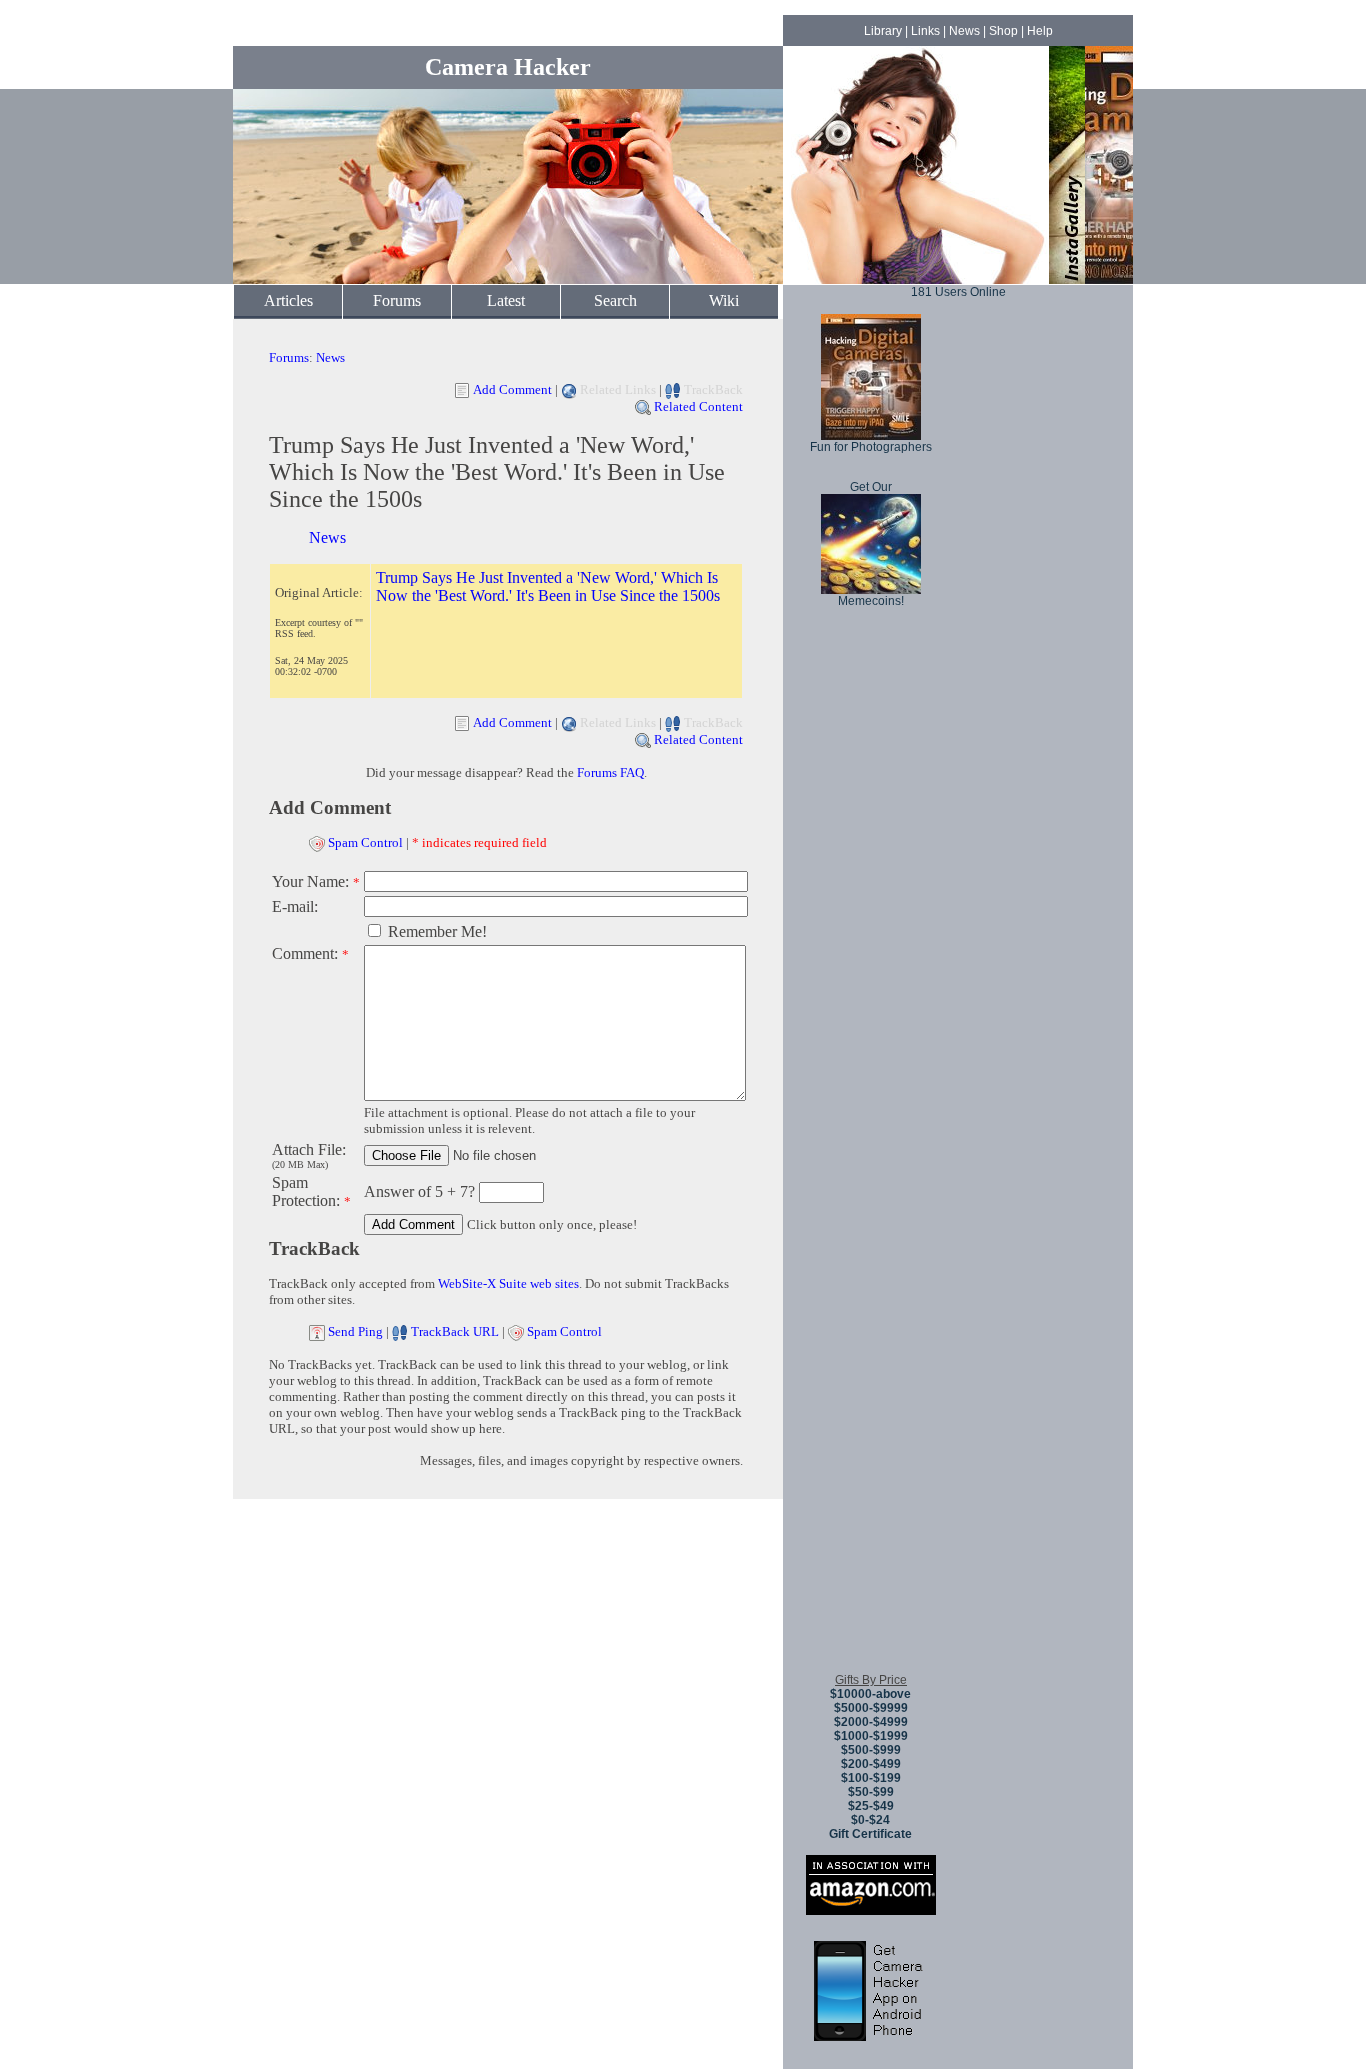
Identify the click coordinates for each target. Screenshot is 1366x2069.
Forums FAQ (610, 772)
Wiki (724, 300)
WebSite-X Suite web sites (508, 1283)
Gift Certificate (870, 1834)
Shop (1003, 31)
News (964, 31)
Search (615, 300)
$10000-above (870, 1694)
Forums (397, 300)
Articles (288, 300)
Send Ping (355, 1331)
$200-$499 (871, 1764)
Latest (506, 300)
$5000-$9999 (871, 1708)
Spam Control (365, 842)
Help (1040, 31)
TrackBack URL (455, 1331)
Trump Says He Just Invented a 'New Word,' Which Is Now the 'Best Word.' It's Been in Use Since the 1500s (548, 586)
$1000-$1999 (871, 1736)
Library (883, 31)
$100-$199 (871, 1778)
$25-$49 (871, 1806)
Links (925, 31)
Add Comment (512, 389)
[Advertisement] (871, 1359)
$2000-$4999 (871, 1722)
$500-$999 (871, 1750)
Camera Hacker (508, 67)
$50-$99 (871, 1792)
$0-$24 (870, 1820)
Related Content (698, 406)
